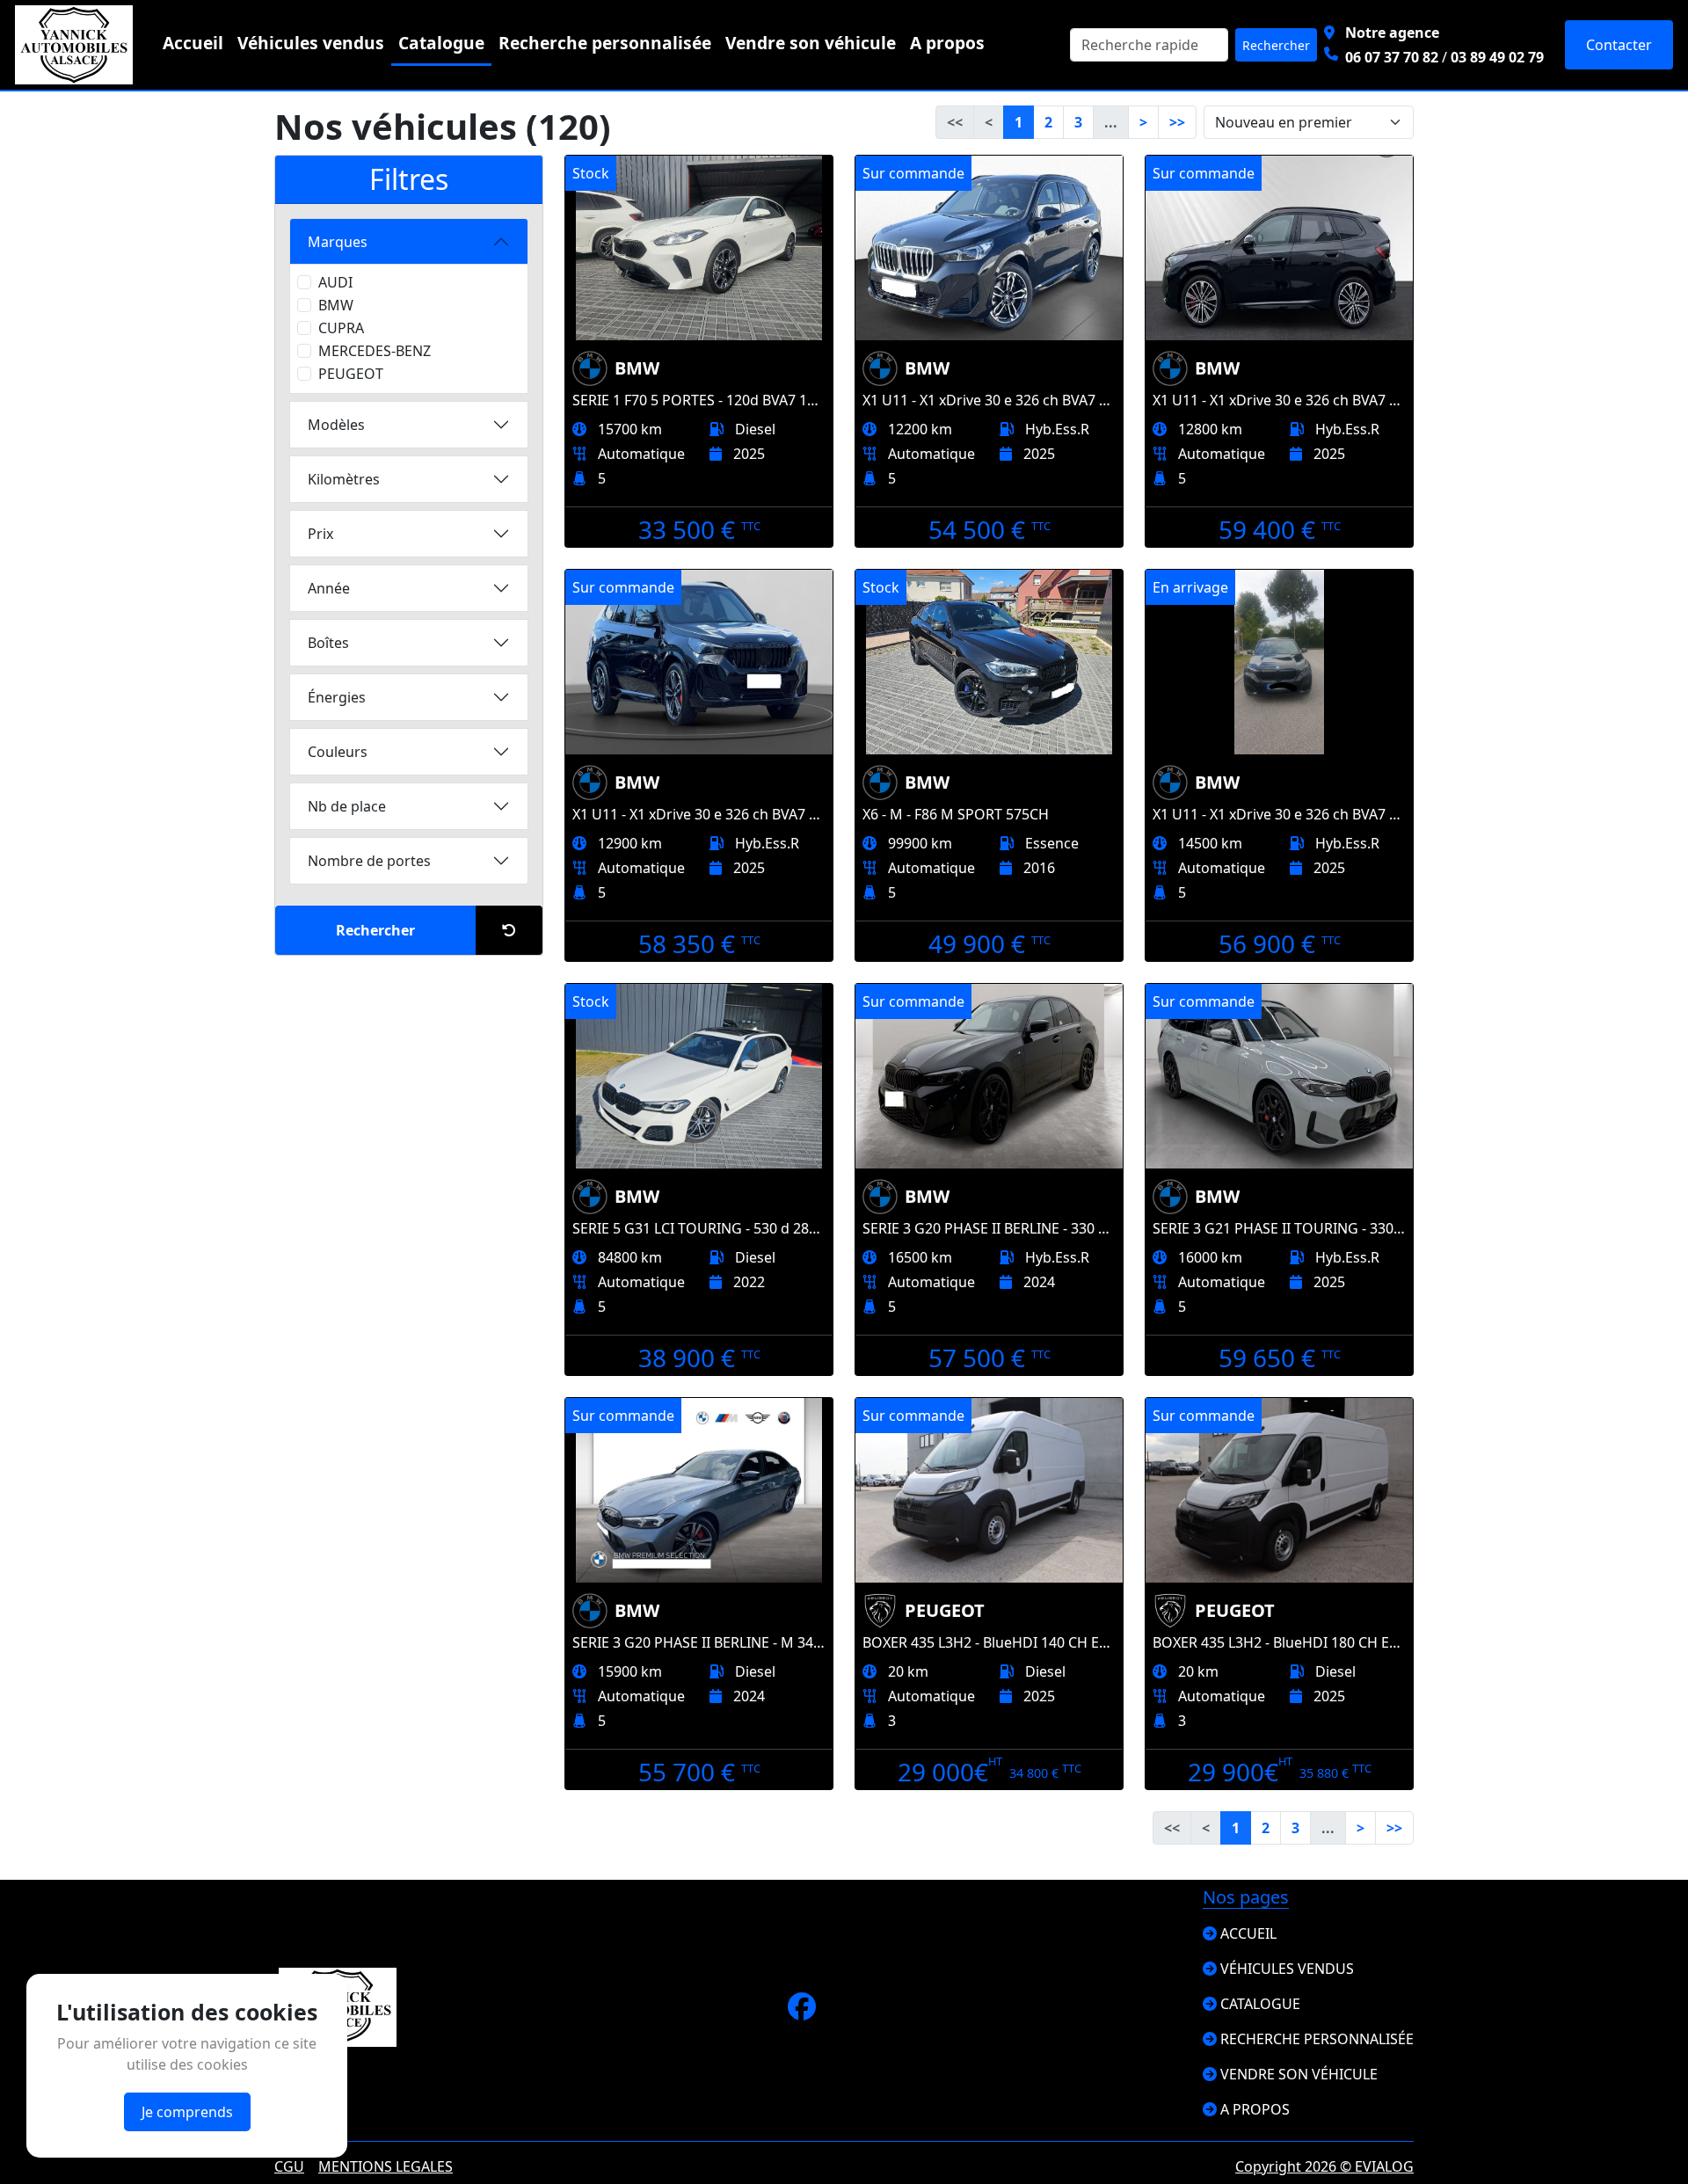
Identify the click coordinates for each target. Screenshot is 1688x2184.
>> (1177, 122)
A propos (947, 43)
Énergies (337, 697)
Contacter (1619, 45)
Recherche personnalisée (605, 43)
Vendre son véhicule (811, 43)
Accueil (193, 43)
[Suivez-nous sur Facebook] (802, 2012)
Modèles (336, 425)
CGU (289, 2166)
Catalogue (441, 43)
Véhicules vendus (311, 43)
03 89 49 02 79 (1497, 57)
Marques (338, 242)
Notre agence (1392, 33)
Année (329, 588)
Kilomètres (344, 479)
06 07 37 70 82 (1392, 57)
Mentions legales (386, 2166)
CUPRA (341, 328)
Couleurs (338, 752)
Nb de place (347, 806)
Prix (320, 534)
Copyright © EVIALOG (1324, 2166)
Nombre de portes (369, 861)
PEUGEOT (351, 374)
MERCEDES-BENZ (375, 351)
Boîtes (328, 643)
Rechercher (1276, 45)
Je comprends (187, 2112)
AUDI (335, 282)
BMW (336, 305)
